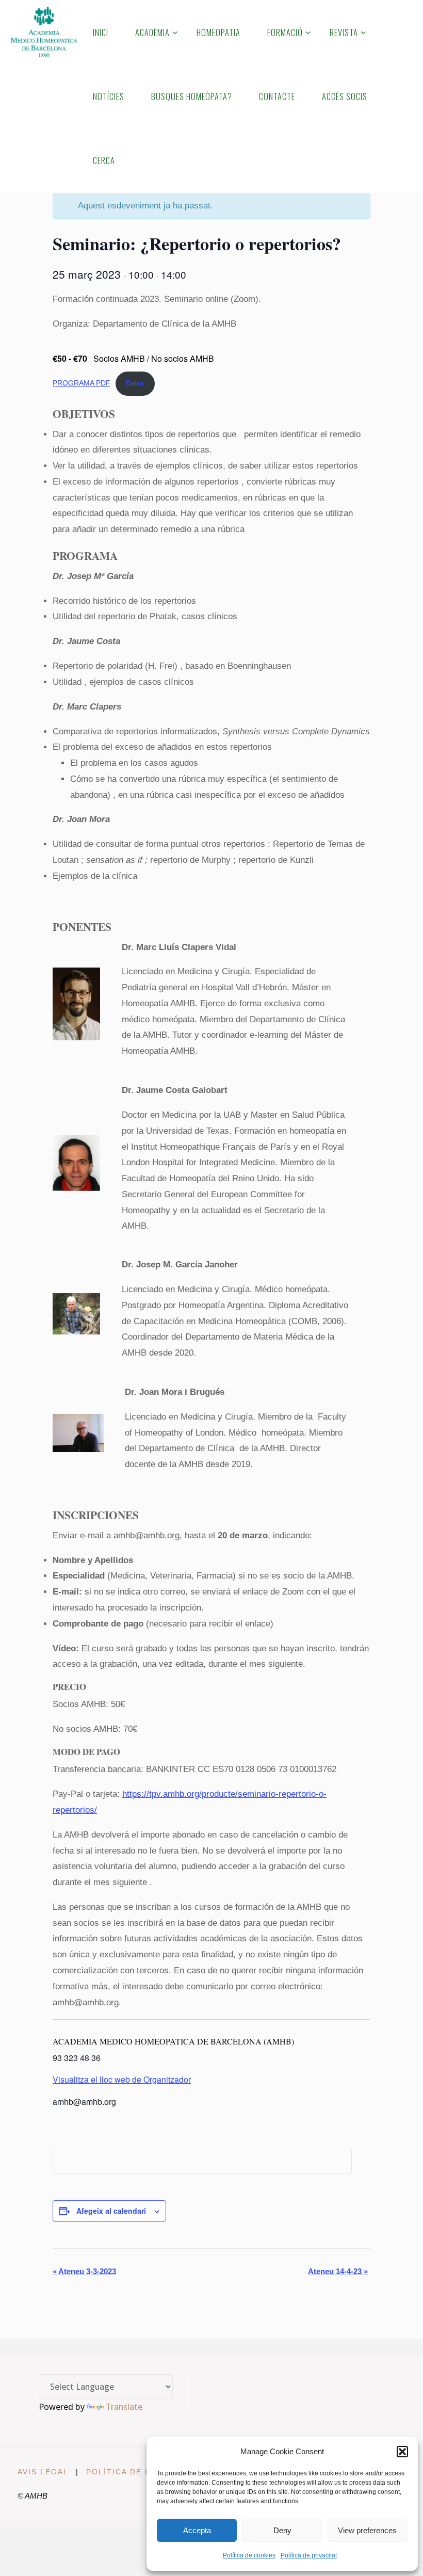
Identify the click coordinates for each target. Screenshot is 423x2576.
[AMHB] (44, 32)
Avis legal (43, 2472)
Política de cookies (249, 2555)
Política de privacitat (309, 2555)
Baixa (135, 383)
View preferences (367, 2530)
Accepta (197, 2530)
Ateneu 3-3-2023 (84, 2271)
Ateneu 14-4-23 (338, 2271)
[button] (402, 2452)
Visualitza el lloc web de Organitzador (122, 2079)
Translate (124, 2407)
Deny (282, 2530)
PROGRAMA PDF (82, 383)
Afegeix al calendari (111, 2211)
